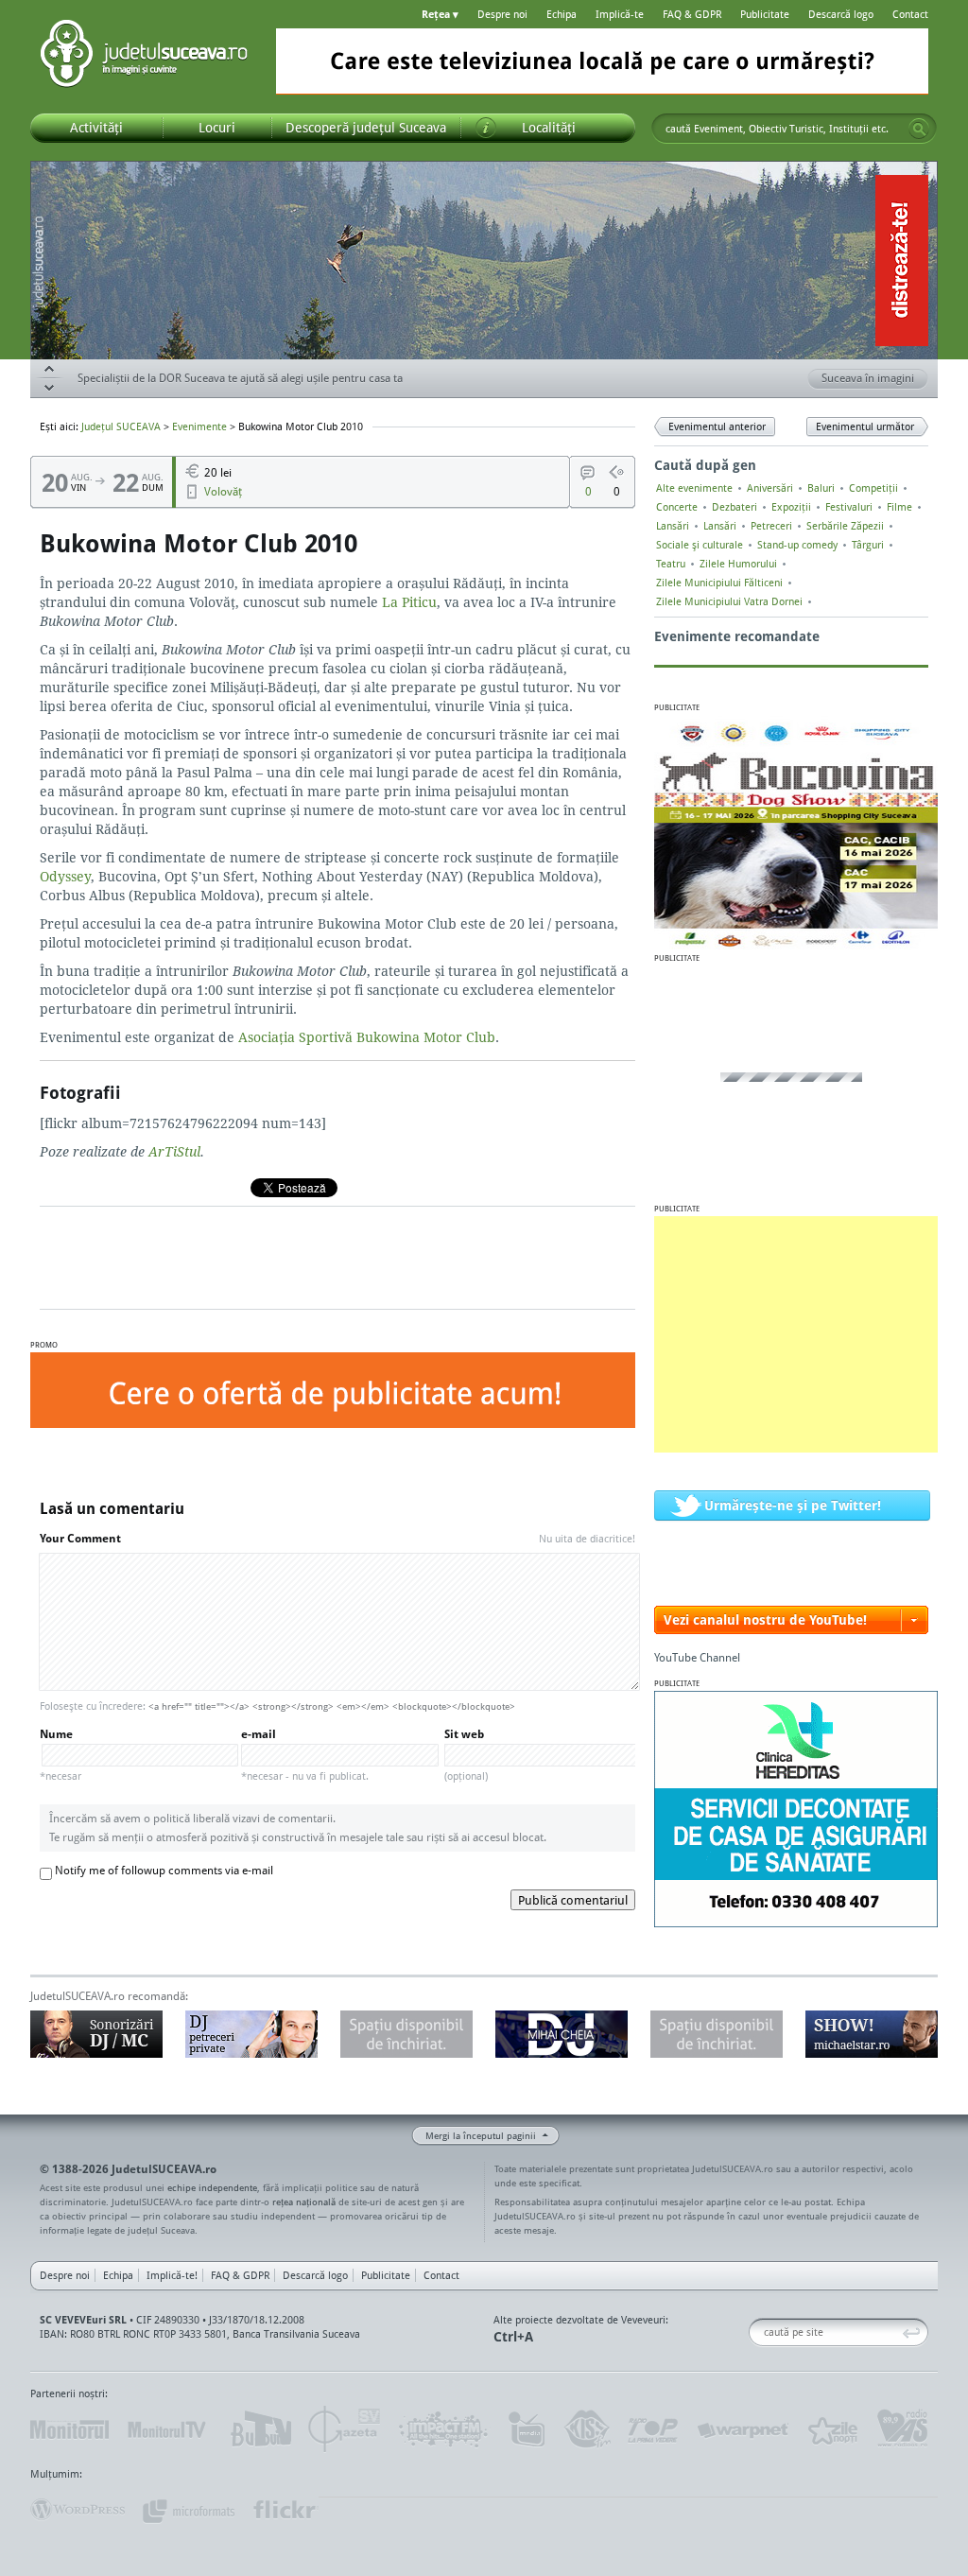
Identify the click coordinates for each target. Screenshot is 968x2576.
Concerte (677, 507)
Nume (60, 1755)
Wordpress (78, 2510)
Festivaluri (849, 507)
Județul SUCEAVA (144, 57)
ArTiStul (174, 1151)
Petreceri (771, 526)
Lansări (673, 526)
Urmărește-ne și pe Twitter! (793, 1505)
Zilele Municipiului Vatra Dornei (729, 601)
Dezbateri (735, 507)
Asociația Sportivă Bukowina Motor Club (367, 1037)
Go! (919, 129)
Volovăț (223, 491)
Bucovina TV (259, 2429)
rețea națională (304, 2202)
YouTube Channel (697, 1657)
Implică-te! (172, 2275)
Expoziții (791, 507)
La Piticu (409, 602)
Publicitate (765, 14)
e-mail (305, 1755)
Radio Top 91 (653, 2429)
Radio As (903, 2429)
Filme (899, 507)
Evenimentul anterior (717, 426)
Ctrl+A (513, 2336)
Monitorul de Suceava (69, 2429)
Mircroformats (188, 2510)
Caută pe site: (756, 2332)
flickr (285, 2510)
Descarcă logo (841, 14)
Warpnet (742, 2429)
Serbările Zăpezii (845, 526)
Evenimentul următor (865, 426)
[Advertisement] (796, 1334)
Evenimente (199, 426)
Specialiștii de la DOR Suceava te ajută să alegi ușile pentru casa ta (240, 378)
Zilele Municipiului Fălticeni (719, 583)
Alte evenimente (694, 488)
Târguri (868, 545)
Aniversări (770, 488)
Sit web (466, 1755)
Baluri (821, 488)
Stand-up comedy (797, 545)
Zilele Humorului (738, 564)
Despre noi (502, 14)
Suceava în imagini (868, 378)
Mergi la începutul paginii (481, 2135)
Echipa (562, 14)
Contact (910, 14)
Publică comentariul (573, 1900)
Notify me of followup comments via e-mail (164, 1870)
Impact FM (444, 2429)
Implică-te (620, 14)
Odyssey (65, 876)
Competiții (873, 488)
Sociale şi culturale (700, 545)
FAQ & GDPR (692, 14)
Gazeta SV (345, 2429)
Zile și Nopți (831, 2429)
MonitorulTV (168, 2429)
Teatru (671, 564)
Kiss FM (586, 2429)
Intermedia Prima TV (526, 2429)
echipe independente (212, 2187)
